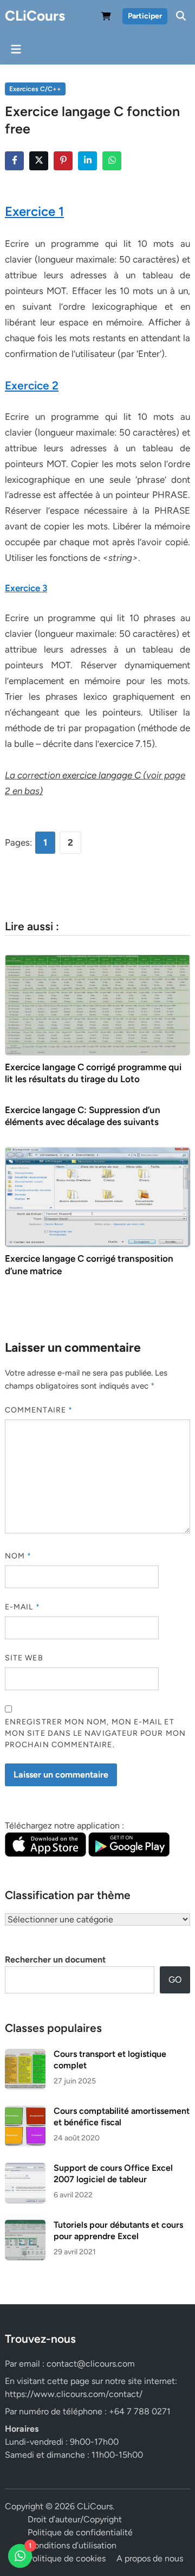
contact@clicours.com (91, 2364)
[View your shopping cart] (106, 18)
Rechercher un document (55, 1960)
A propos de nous (150, 2558)
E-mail (22, 1607)
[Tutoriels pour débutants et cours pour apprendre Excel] (25, 2226)
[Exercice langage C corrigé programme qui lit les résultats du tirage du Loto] (97, 1004)
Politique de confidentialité (80, 2532)
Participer (145, 16)
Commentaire (39, 1410)
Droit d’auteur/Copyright (75, 2519)
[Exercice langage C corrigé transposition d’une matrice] (97, 1196)
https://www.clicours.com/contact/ (74, 2394)
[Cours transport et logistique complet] (25, 2055)
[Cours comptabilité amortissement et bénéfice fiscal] (25, 2112)
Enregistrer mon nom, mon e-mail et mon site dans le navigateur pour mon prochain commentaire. (95, 1733)
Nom (18, 1556)
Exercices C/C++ (35, 89)
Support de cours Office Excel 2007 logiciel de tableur (113, 2173)
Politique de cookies (67, 2558)
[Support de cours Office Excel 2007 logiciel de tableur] (25, 2169)
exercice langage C (102, 775)
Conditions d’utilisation (72, 2545)
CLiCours (35, 16)
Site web (24, 1658)
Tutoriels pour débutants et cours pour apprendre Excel (118, 2230)
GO (175, 1980)
